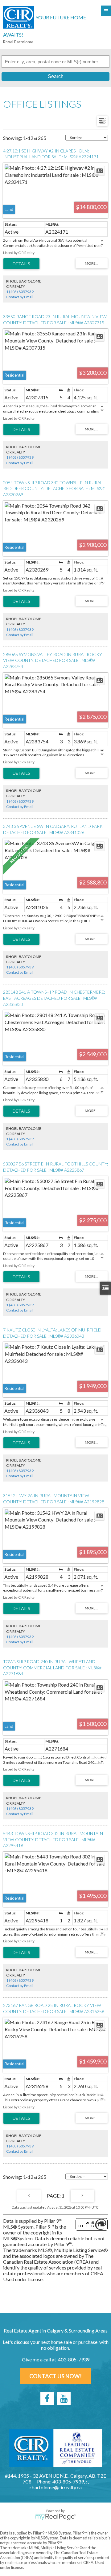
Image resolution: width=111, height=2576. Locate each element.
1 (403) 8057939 (20, 292)
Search (56, 76)
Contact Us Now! (55, 2376)
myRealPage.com (56, 2517)
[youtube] (64, 2398)
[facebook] (47, 2398)
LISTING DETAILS (21, 264)
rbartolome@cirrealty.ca (56, 2487)
